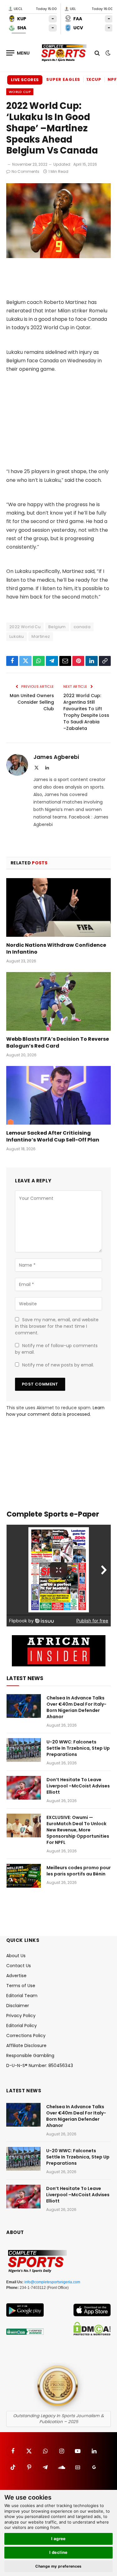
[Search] (97, 53)
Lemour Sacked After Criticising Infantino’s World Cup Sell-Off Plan (53, 1136)
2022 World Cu (25, 627)
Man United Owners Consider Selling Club (32, 702)
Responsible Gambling (30, 2055)
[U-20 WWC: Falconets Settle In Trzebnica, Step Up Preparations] (24, 1750)
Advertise (16, 1976)
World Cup (20, 92)
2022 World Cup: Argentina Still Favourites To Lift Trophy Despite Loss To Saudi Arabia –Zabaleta (86, 712)
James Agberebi (56, 757)
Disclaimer (18, 2006)
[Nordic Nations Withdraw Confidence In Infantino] (58, 907)
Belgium (57, 627)
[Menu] (18, 53)
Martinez (41, 636)
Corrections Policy (26, 2036)
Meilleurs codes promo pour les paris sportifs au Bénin (79, 1871)
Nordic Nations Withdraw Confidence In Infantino (56, 948)
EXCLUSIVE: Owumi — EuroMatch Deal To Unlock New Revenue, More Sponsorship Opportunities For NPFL (78, 1830)
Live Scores (25, 80)
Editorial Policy (22, 2026)
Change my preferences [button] (58, 2566)
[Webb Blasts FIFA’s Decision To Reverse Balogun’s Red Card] (58, 1001)
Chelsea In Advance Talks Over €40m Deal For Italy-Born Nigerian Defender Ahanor (76, 1707)
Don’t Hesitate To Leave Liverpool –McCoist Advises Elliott (78, 1786)
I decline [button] (58, 2552)
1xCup (94, 79)
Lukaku (17, 636)
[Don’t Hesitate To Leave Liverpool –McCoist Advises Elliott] (24, 1788)
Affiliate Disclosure (26, 2046)
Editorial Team (22, 1996)
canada (82, 627)
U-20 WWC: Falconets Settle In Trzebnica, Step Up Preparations (78, 1748)
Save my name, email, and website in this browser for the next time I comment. (57, 1326)
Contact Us (19, 1966)
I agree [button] (58, 2539)
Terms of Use (21, 1986)
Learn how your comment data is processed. (55, 1411)
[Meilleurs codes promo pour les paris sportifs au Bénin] (24, 1876)
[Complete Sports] (64, 53)
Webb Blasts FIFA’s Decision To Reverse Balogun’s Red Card (58, 1042)
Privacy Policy (21, 2016)
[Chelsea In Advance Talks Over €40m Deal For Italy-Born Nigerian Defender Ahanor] (24, 1706)
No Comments (25, 171)
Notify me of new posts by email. (58, 1365)
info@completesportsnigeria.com (52, 2282)
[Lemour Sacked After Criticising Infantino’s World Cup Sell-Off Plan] (58, 1095)
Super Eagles (63, 79)
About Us (16, 1956)
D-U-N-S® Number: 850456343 (40, 2065)
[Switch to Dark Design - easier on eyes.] (107, 53)
